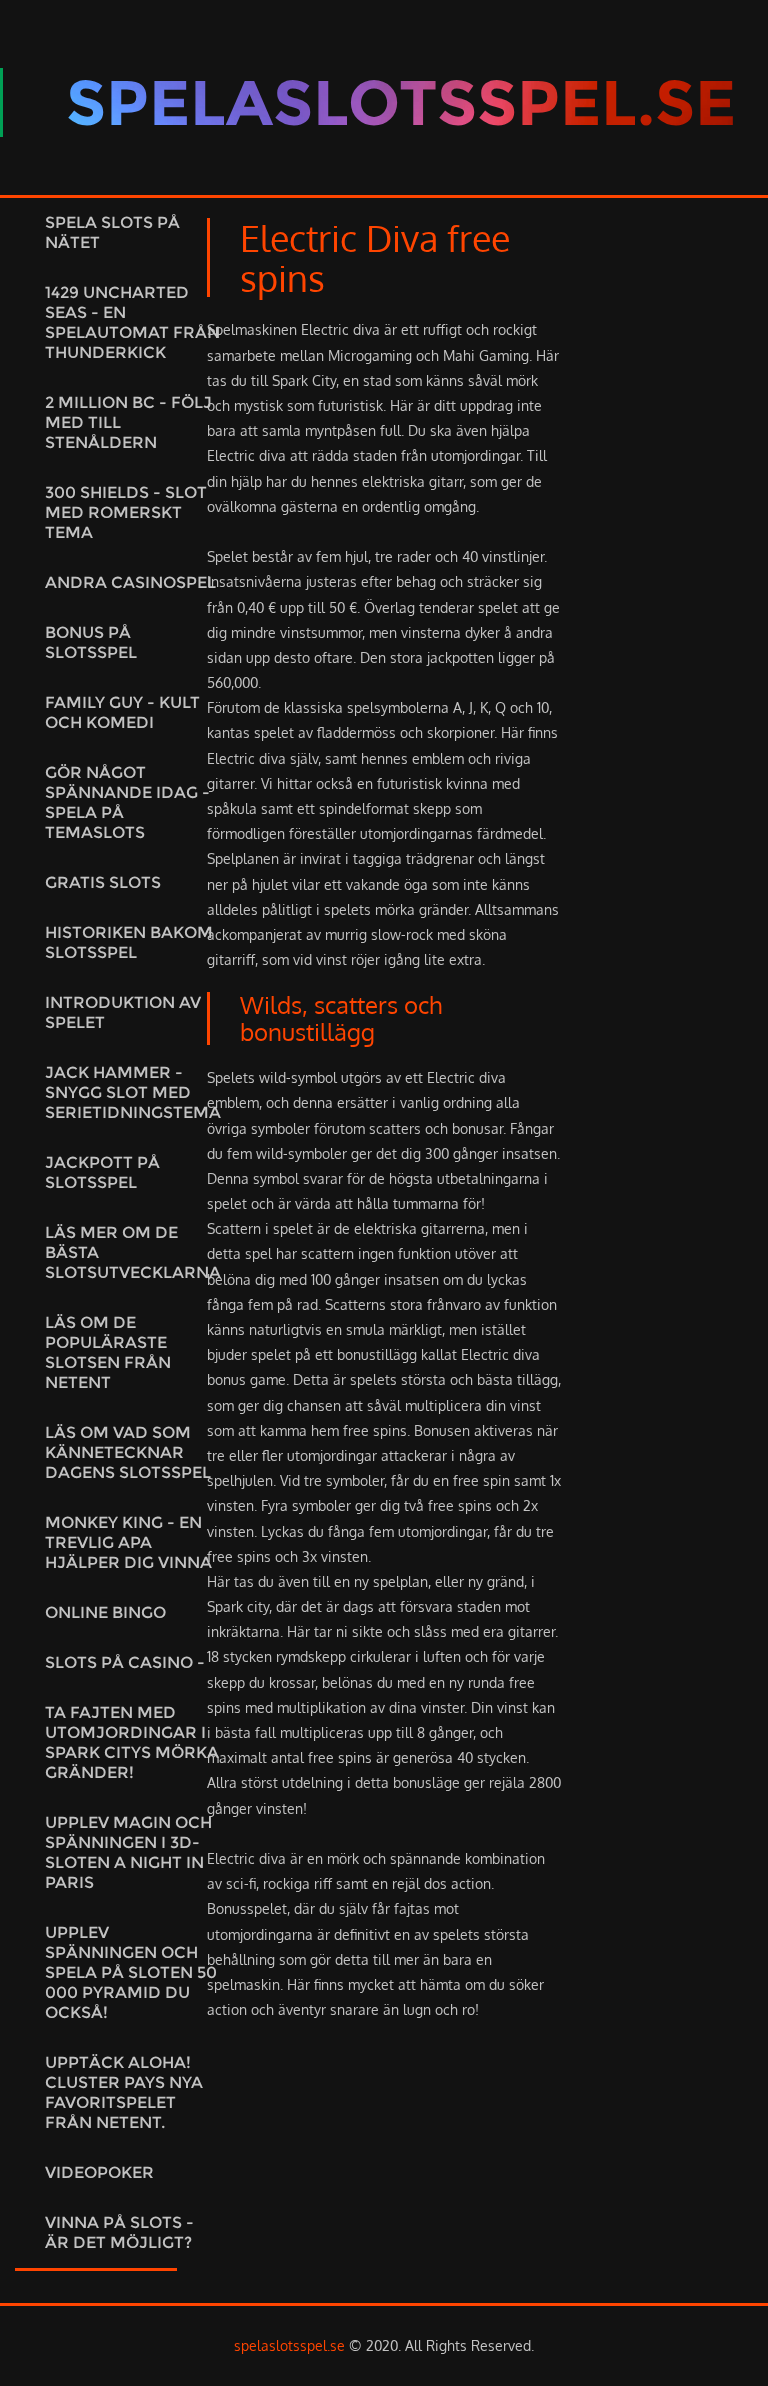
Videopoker (99, 2172)
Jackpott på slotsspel (102, 1172)
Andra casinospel (130, 582)
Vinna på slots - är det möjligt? (119, 2232)
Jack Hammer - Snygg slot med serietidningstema (133, 1092)
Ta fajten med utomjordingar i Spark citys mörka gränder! (132, 1742)
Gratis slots (103, 882)
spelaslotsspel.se (289, 2345)
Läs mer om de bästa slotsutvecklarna (133, 1252)
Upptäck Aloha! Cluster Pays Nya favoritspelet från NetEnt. (124, 2092)
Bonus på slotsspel (91, 642)
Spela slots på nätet (112, 232)
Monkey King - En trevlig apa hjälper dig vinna (128, 1542)
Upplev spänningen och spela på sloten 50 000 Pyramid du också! (131, 1972)
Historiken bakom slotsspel (129, 942)
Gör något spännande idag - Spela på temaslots (127, 802)
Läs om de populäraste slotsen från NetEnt (108, 1352)
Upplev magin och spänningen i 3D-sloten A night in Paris (128, 1852)
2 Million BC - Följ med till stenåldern (128, 422)
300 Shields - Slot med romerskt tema (126, 512)
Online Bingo (105, 1612)
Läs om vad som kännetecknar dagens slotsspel (128, 1452)
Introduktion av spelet (123, 1012)
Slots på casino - (125, 1662)
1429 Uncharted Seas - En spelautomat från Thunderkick (132, 322)
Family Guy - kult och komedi (122, 712)
